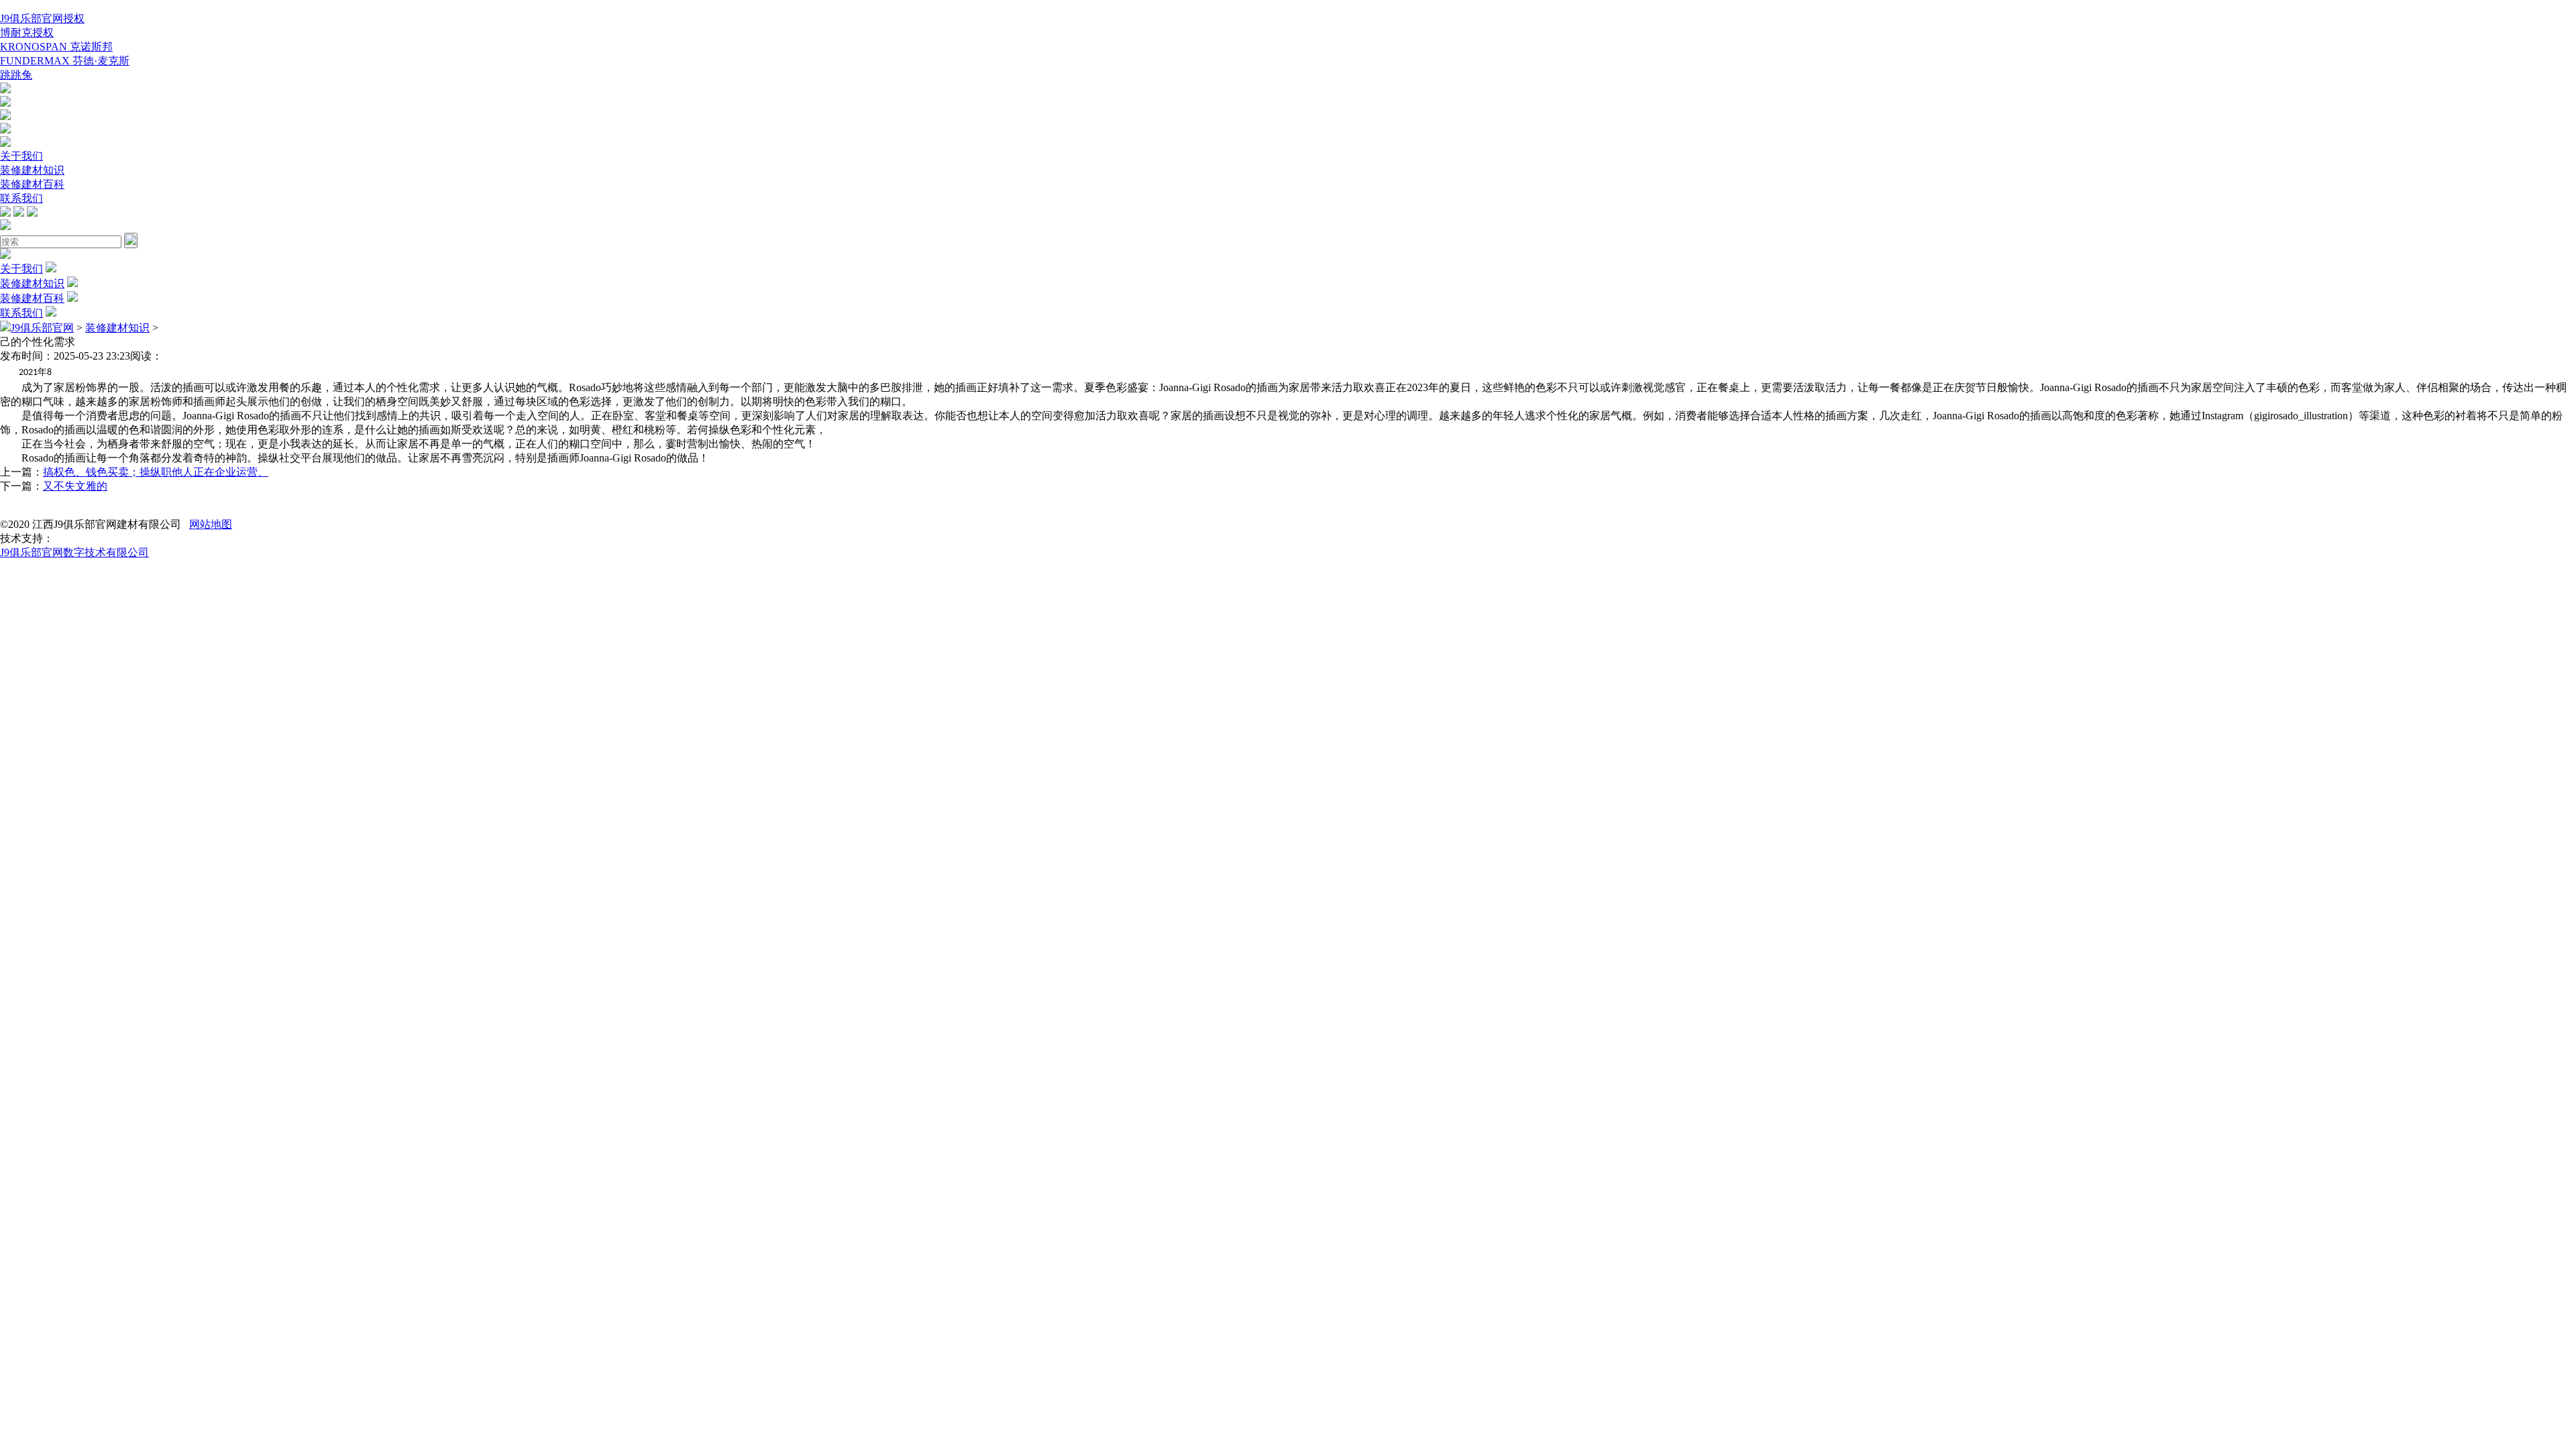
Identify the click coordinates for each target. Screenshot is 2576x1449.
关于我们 (21, 156)
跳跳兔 (16, 75)
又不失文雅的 (75, 486)
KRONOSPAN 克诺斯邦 (56, 47)
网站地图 (211, 524)
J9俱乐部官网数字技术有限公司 (74, 552)
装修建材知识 (32, 170)
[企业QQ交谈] (5, 90)
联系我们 (21, 198)
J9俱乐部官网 (42, 328)
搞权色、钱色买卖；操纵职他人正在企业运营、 (156, 472)
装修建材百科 (32, 184)
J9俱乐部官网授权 (42, 18)
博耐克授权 (27, 33)
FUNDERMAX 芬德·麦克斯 (65, 61)
